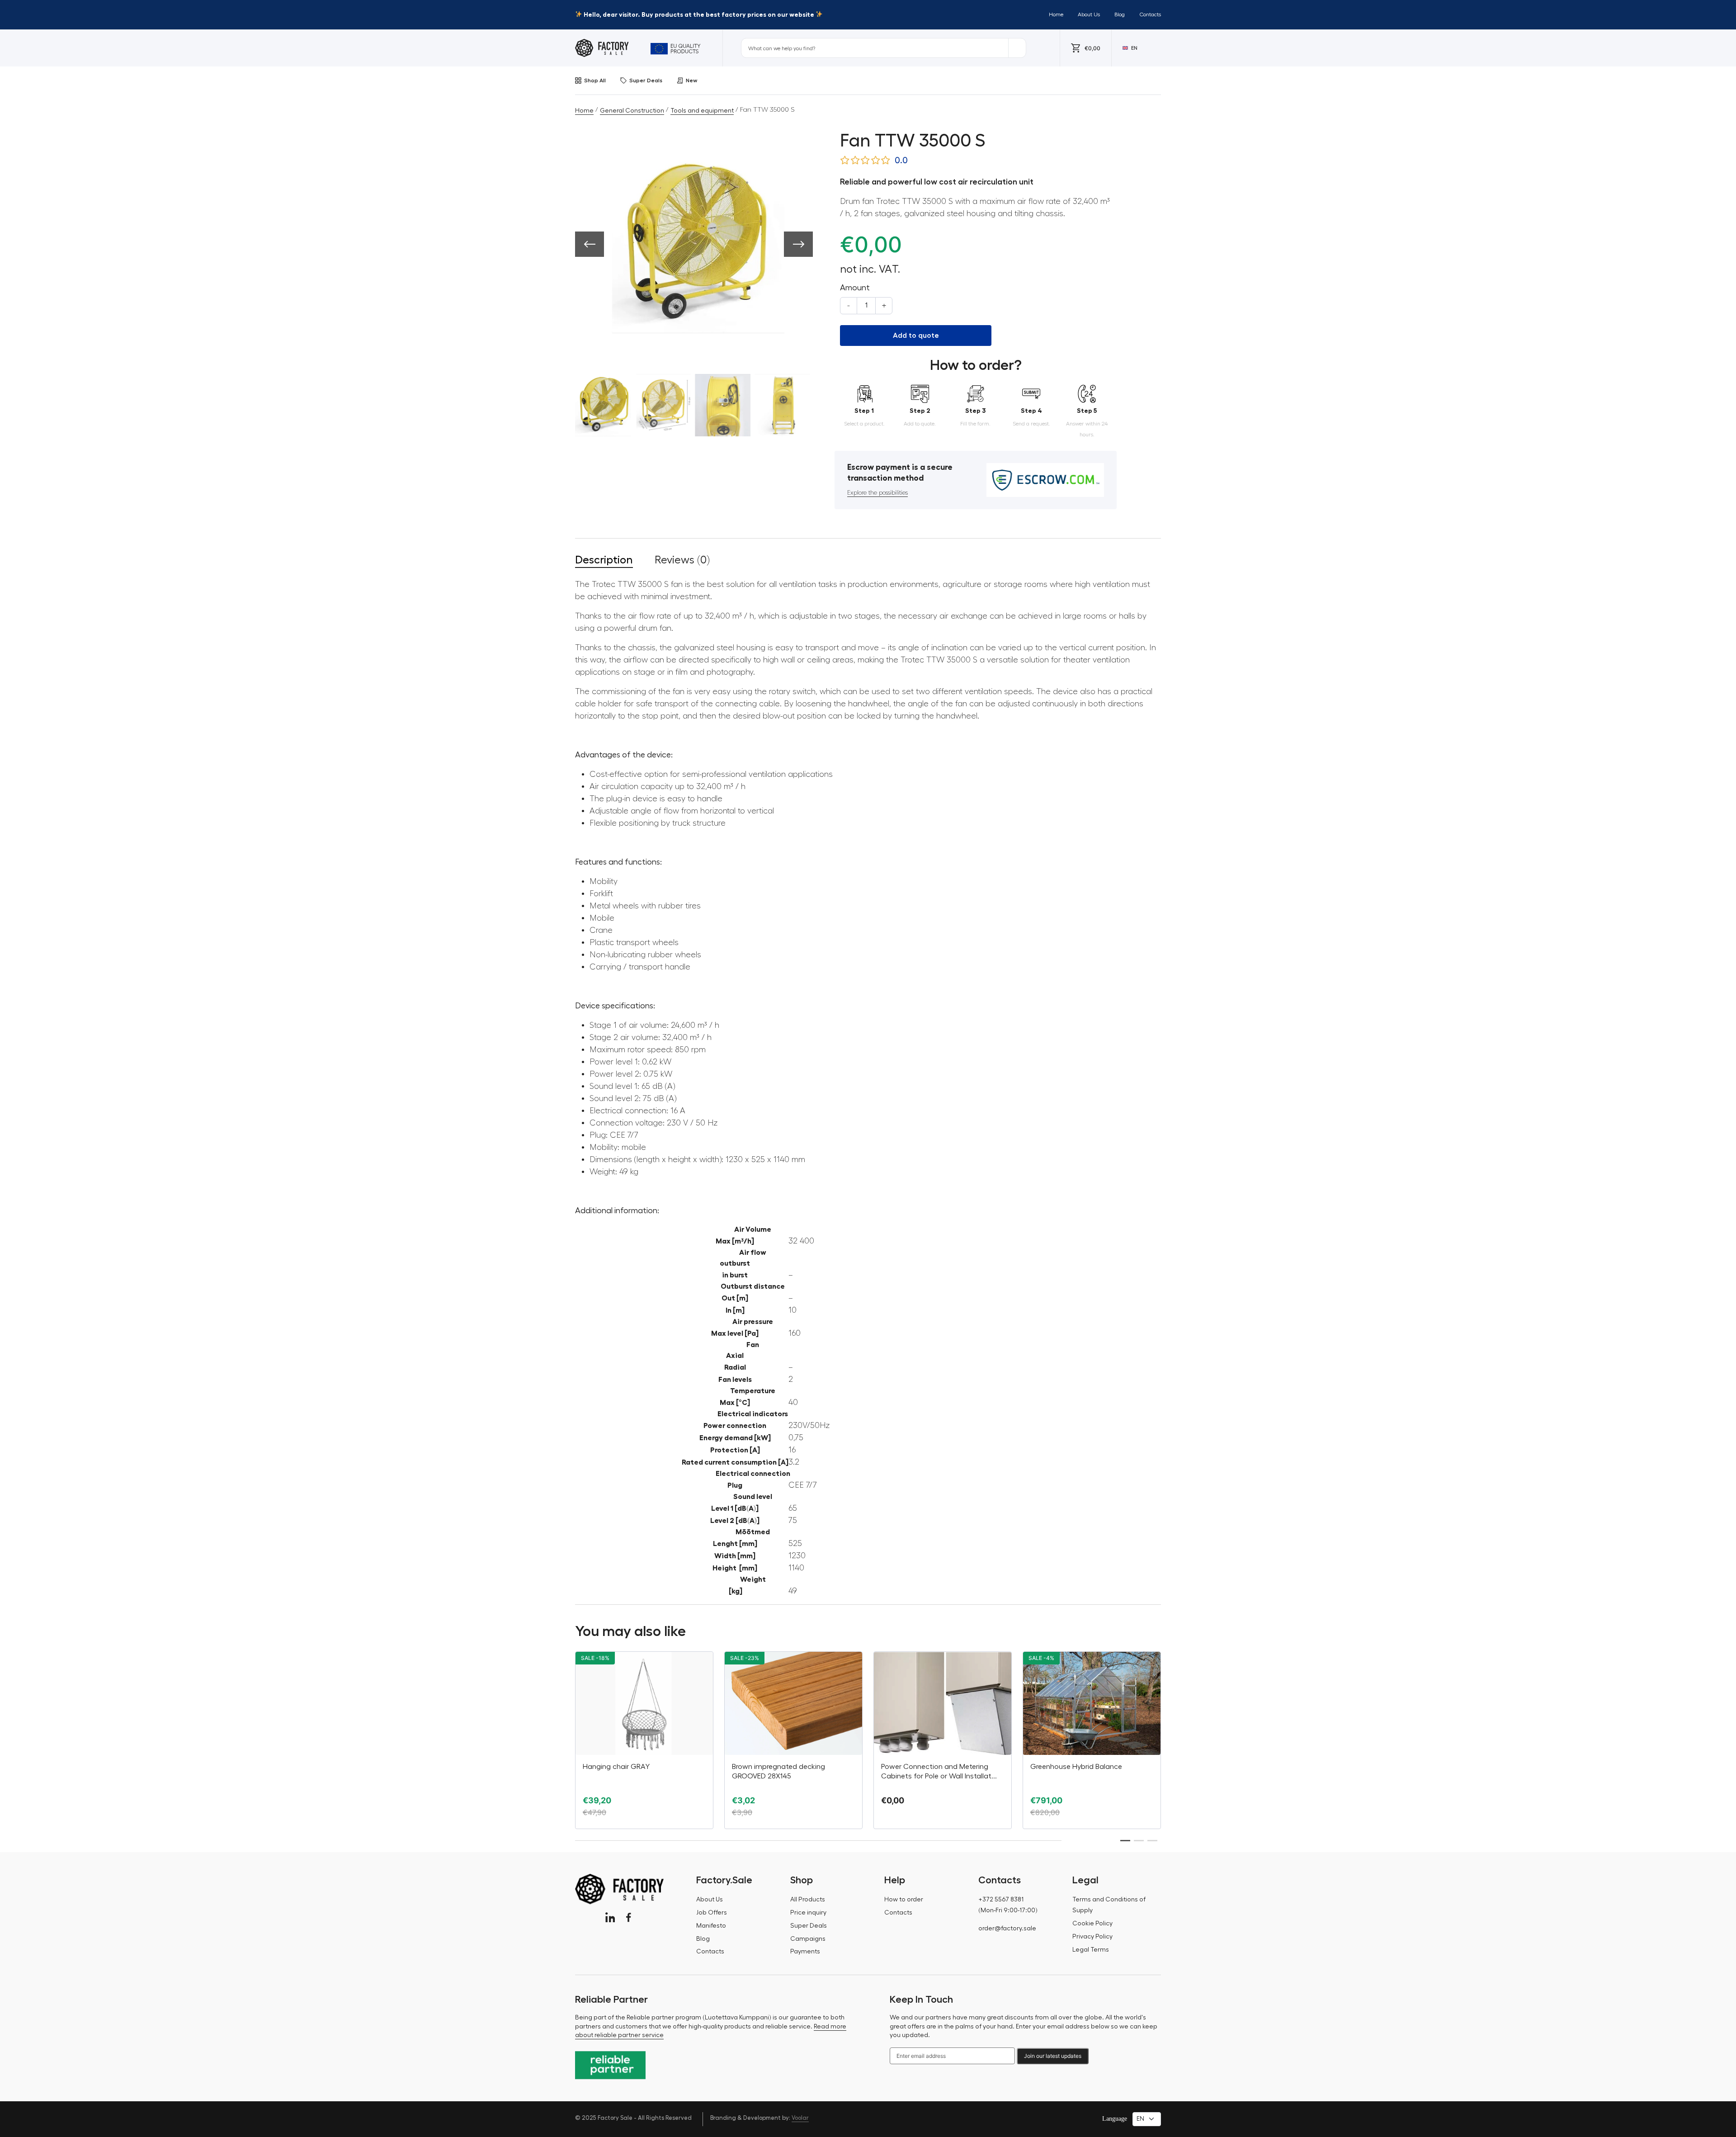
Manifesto (711, 1926)
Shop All (595, 80)
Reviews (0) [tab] (682, 560)
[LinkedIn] (610, 1917)
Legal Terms (1091, 1950)
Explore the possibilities (877, 493)
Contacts (1150, 14)
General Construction (632, 111)
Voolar (800, 2118)
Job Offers (712, 1913)
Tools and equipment (702, 111)
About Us (1089, 14)
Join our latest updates (1053, 2056)
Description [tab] (604, 560)
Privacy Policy (1092, 1937)
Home (1056, 14)
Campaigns (808, 1939)
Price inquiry (808, 1913)
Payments (805, 1952)
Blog (1120, 14)
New (691, 80)
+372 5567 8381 (1001, 1900)
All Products (808, 1900)
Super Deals (646, 80)
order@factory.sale (1007, 1929)
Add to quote (916, 336)
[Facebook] (629, 1917)
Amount (855, 288)
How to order (904, 1900)
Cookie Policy (1092, 1924)
